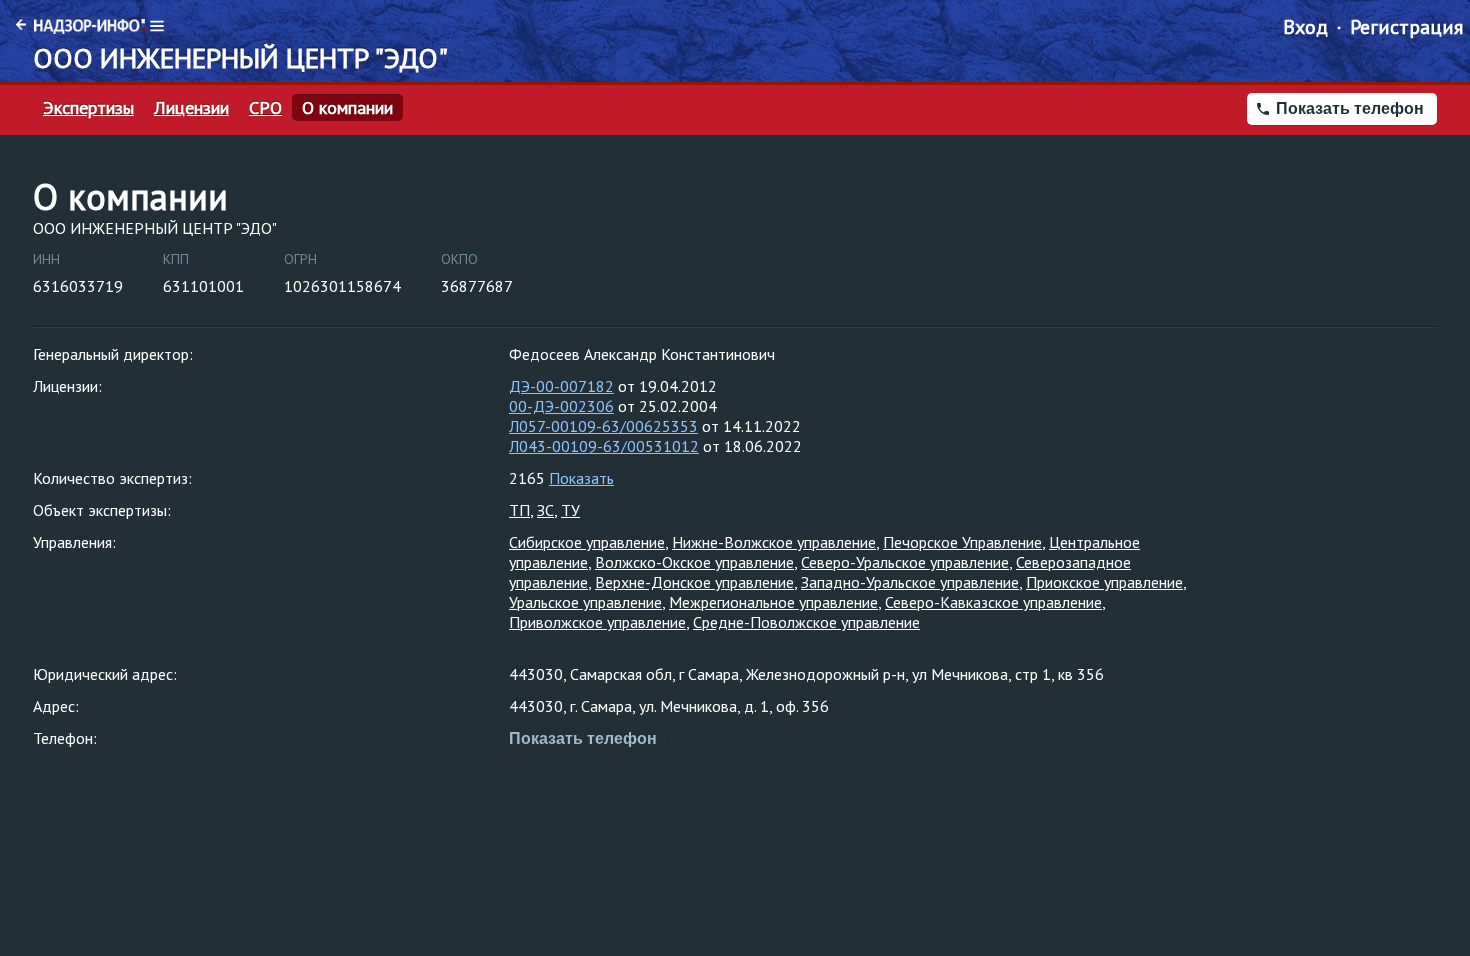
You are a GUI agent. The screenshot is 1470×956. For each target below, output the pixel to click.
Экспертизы (88, 108)
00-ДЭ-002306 (561, 406)
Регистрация (1406, 27)
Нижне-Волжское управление (774, 542)
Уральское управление (585, 602)
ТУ (570, 510)
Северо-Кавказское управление (993, 602)
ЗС (545, 510)
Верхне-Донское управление (694, 582)
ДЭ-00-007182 (561, 386)
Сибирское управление (587, 542)
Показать (581, 478)
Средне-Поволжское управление (806, 622)
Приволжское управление (597, 622)
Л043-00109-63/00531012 (604, 446)
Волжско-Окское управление (694, 562)
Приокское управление (1104, 582)
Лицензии (191, 108)
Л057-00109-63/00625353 (603, 426)
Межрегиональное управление (773, 602)
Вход (1305, 27)
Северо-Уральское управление (905, 562)
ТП (519, 510)
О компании (347, 108)
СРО (265, 108)
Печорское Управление (962, 542)
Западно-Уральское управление (910, 582)
